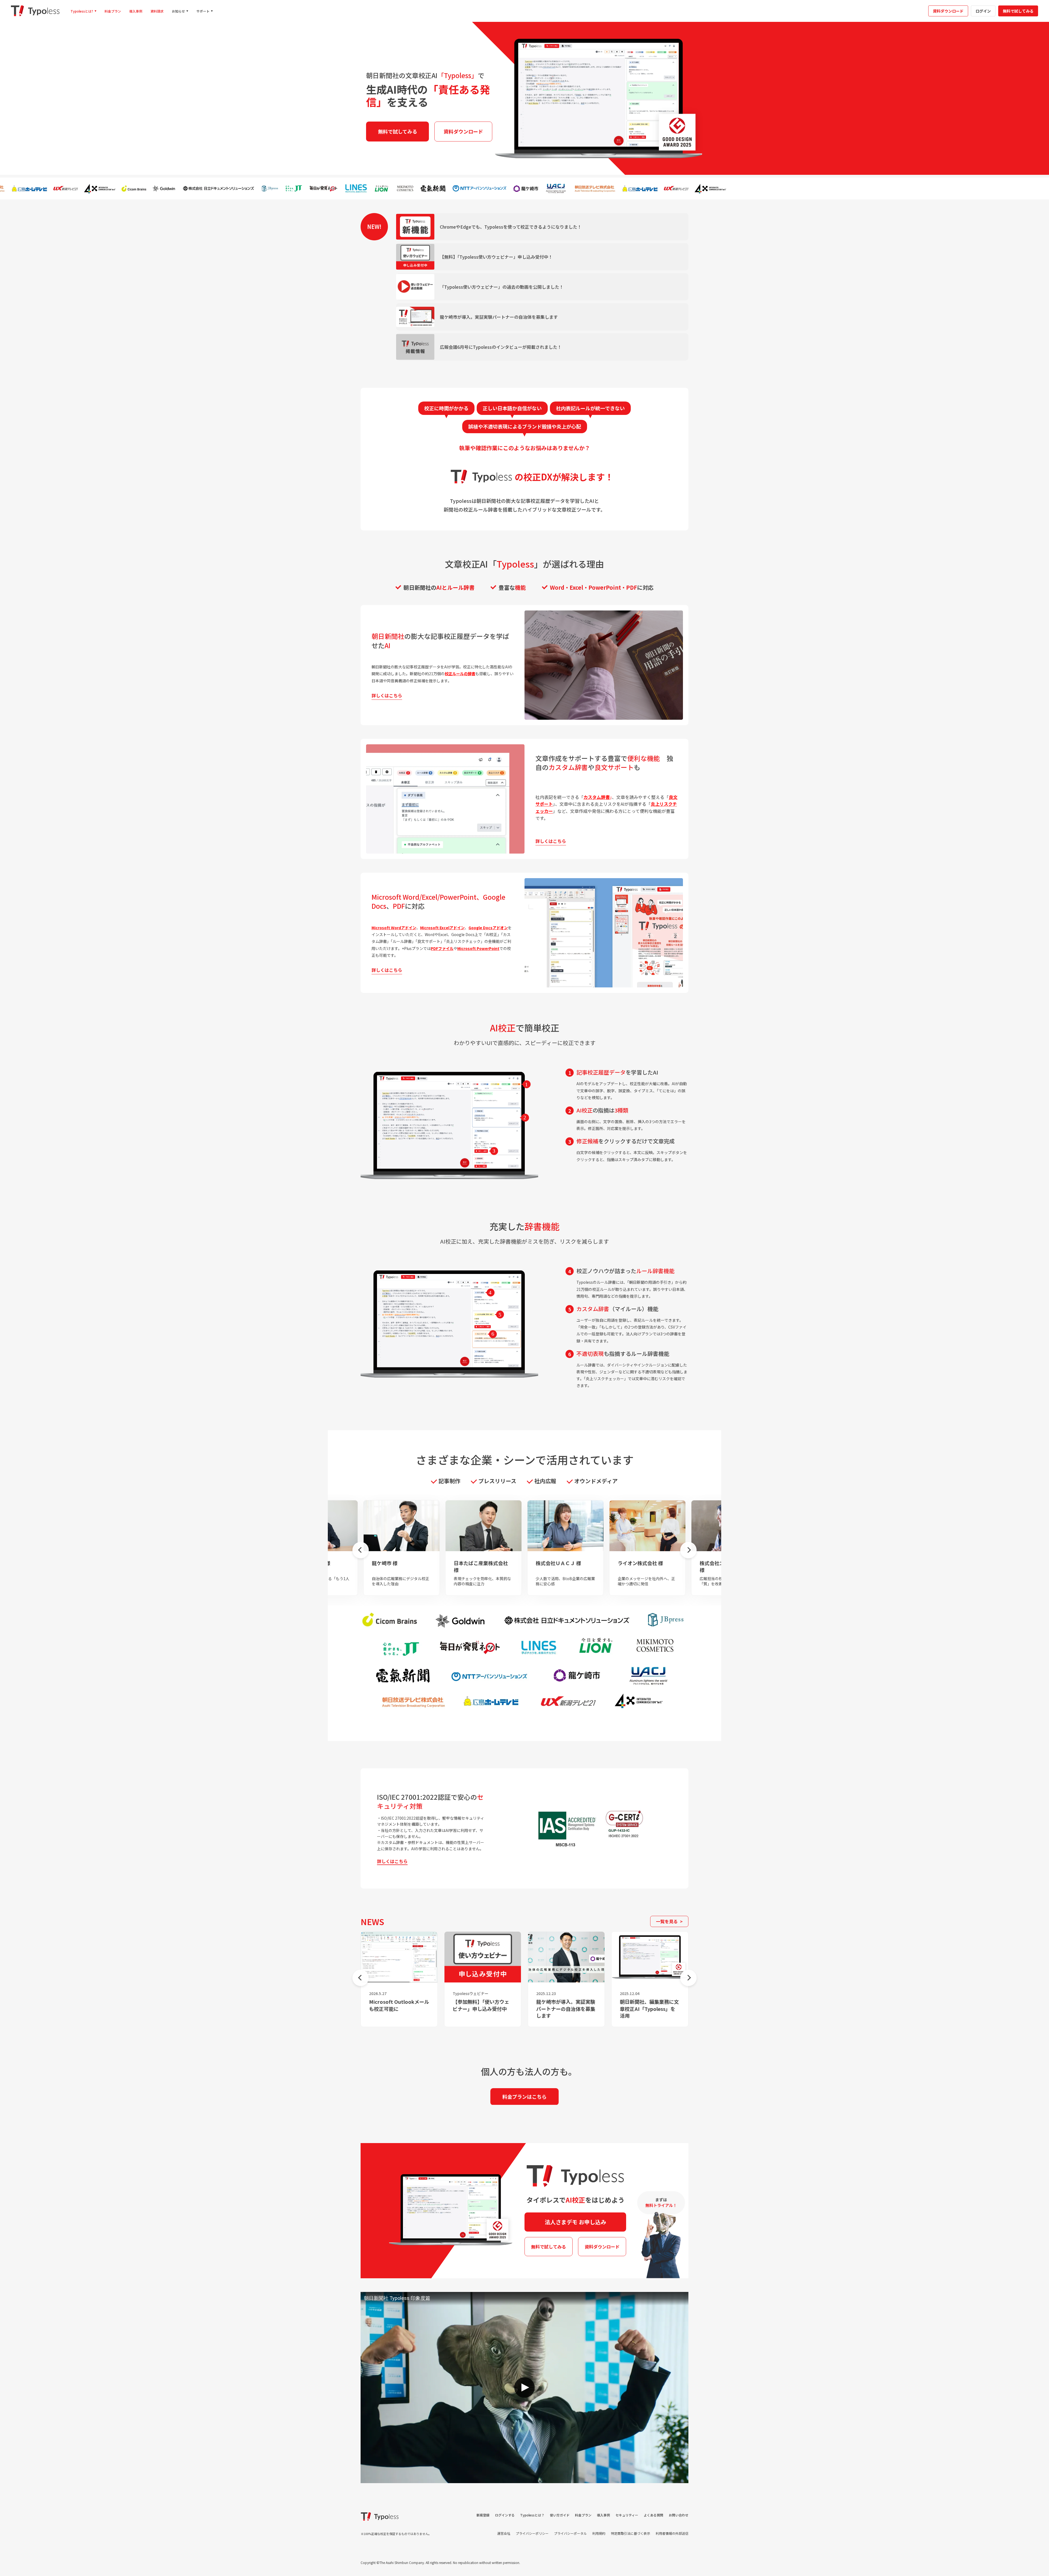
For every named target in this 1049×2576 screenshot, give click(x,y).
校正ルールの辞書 (460, 674)
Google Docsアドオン (488, 928)
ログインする (505, 2515)
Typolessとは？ (532, 2515)
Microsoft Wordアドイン (394, 928)
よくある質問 (653, 2515)
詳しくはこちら (392, 1861)
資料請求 (157, 11)
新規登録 (483, 2515)
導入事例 (136, 11)
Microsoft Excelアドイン (442, 928)
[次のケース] (688, 1550)
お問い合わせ (679, 2515)
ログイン (983, 11)
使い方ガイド (560, 2515)
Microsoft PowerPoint (478, 948)
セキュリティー (627, 2515)
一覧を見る (667, 1921)
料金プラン (113, 11)
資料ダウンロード (948, 11)
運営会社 (504, 2533)
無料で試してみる (1018, 11)
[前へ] (361, 1978)
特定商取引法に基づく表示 (630, 2533)
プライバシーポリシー (532, 2533)
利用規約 (599, 2533)
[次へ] (688, 1978)
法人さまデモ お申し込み (575, 2222)
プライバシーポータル (570, 2533)
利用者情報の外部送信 (672, 2533)
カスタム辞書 (597, 797)
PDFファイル (442, 948)
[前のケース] (361, 1550)
